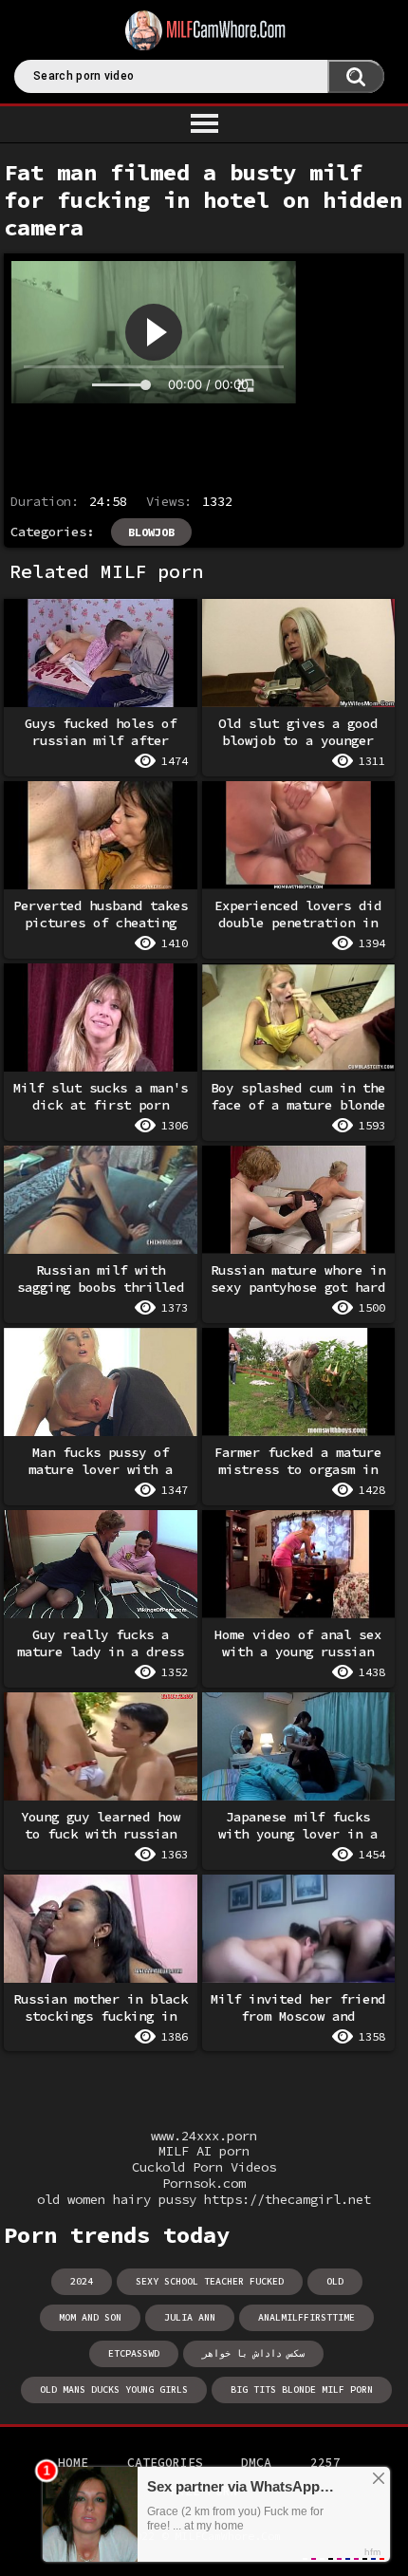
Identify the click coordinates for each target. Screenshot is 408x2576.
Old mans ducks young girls (114, 2389)
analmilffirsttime (306, 2317)
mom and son (90, 2317)
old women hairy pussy (117, 2200)
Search (356, 76)
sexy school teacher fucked (210, 2281)
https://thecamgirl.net (287, 2200)
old (335, 2281)
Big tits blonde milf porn (302, 2389)
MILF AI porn (204, 2151)
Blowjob (151, 532)
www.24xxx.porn (204, 2136)
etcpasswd (134, 2353)
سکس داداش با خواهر (253, 2353)
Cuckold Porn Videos (204, 2167)
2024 (82, 2281)
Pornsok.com (204, 2184)
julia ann (190, 2317)
